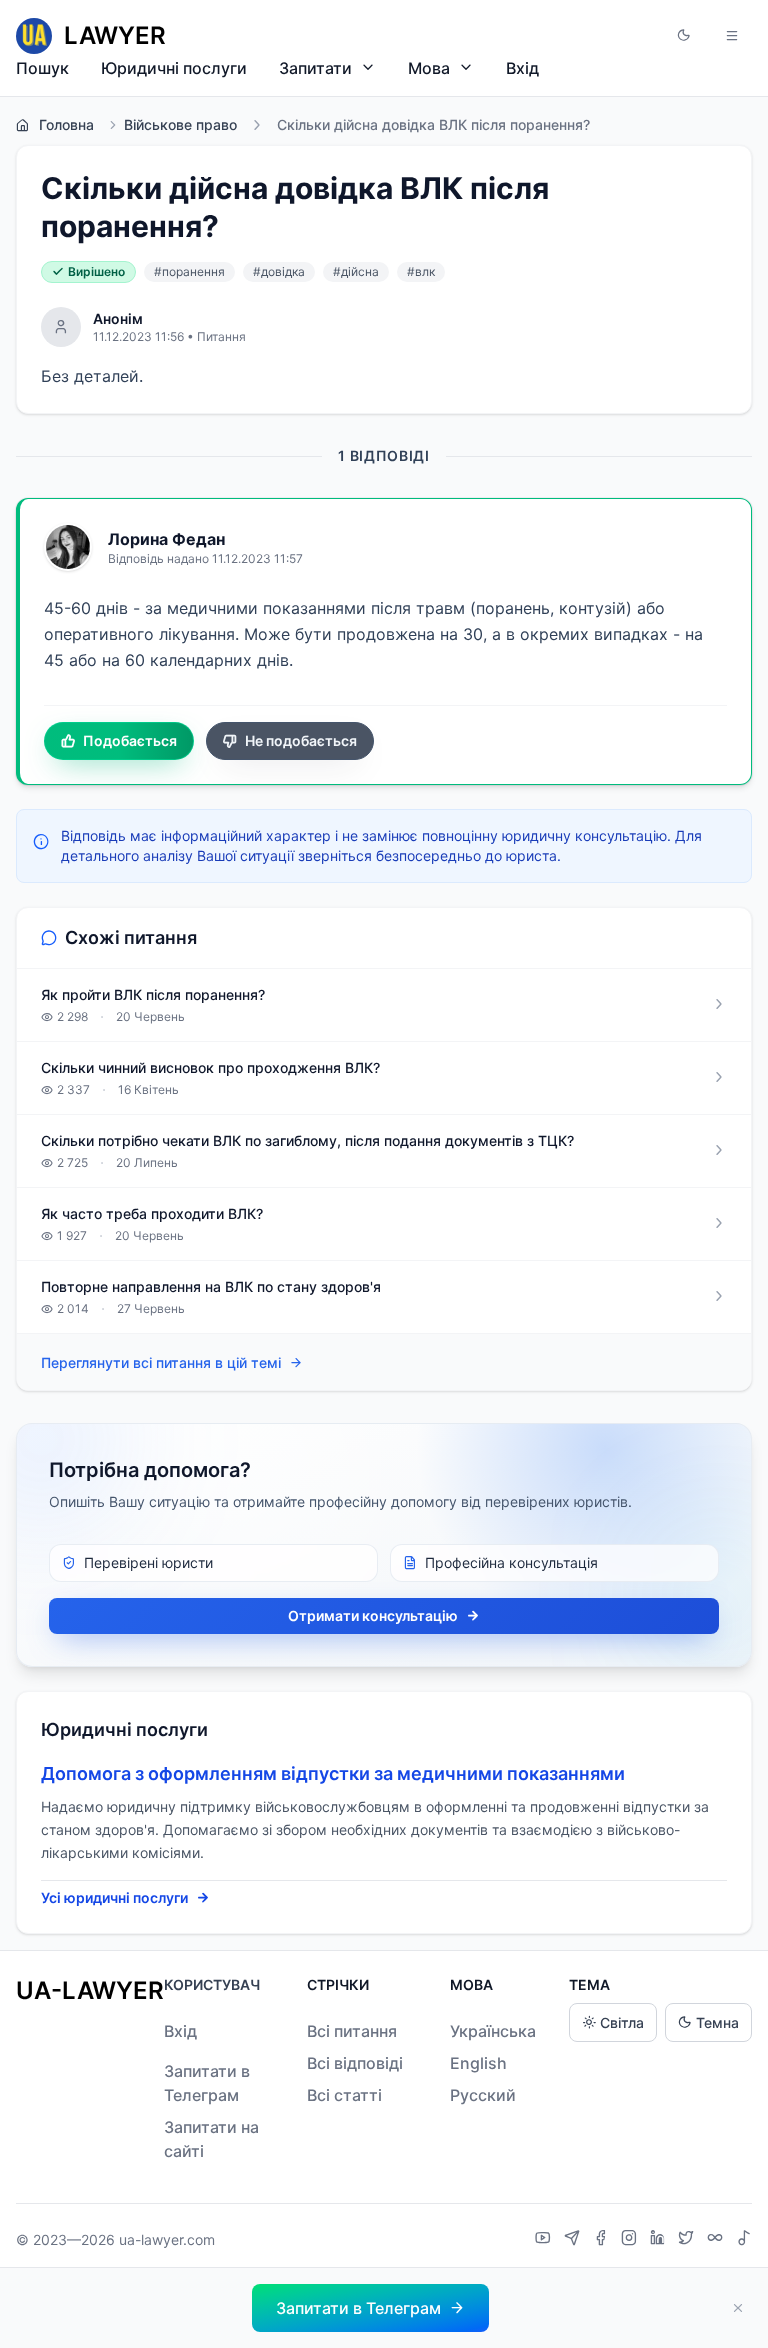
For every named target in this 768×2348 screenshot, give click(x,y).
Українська (493, 2031)
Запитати (315, 68)
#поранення (189, 271)
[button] (684, 36)
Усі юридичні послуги (114, 1897)
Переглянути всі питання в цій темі (161, 1362)
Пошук (42, 68)
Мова (429, 68)
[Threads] (717, 2240)
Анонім (118, 318)
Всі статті (344, 2095)
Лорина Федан (166, 539)
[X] (688, 2240)
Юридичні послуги (174, 68)
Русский (483, 2095)
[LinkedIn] (660, 2240)
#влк (421, 271)
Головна (66, 124)
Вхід (522, 68)
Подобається (130, 740)
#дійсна (356, 271)
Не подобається (301, 740)
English (478, 2063)
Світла (622, 2022)
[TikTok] (744, 2240)
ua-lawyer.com (167, 2239)
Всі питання (352, 2031)
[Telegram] (574, 2240)
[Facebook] (603, 2240)
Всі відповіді (355, 2063)
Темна (717, 2022)
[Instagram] (631, 2240)
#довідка (279, 271)
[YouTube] (545, 2240)
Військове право (180, 124)
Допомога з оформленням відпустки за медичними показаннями (333, 1773)
